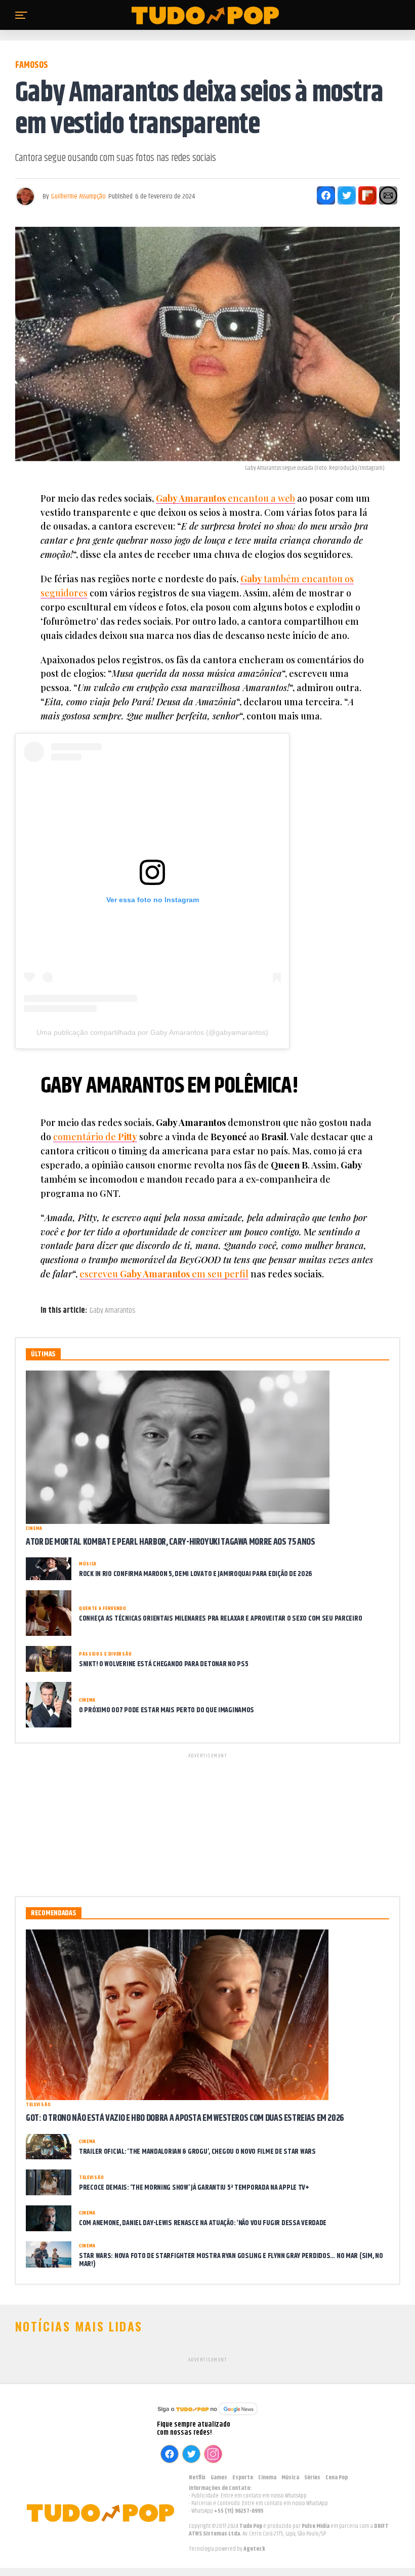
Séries (312, 2478)
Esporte (243, 2478)
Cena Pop (337, 2478)
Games (219, 2478)
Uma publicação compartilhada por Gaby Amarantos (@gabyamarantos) (152, 1032)
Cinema (267, 2478)
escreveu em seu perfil (164, 1274)
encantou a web (225, 498)
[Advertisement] (207, 1823)
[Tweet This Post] (347, 195)
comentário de (95, 1137)
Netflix (197, 2478)
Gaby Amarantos (112, 1311)
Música (290, 2478)
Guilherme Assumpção (78, 196)
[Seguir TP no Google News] (207, 2416)
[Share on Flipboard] (367, 195)
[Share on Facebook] (326, 195)
